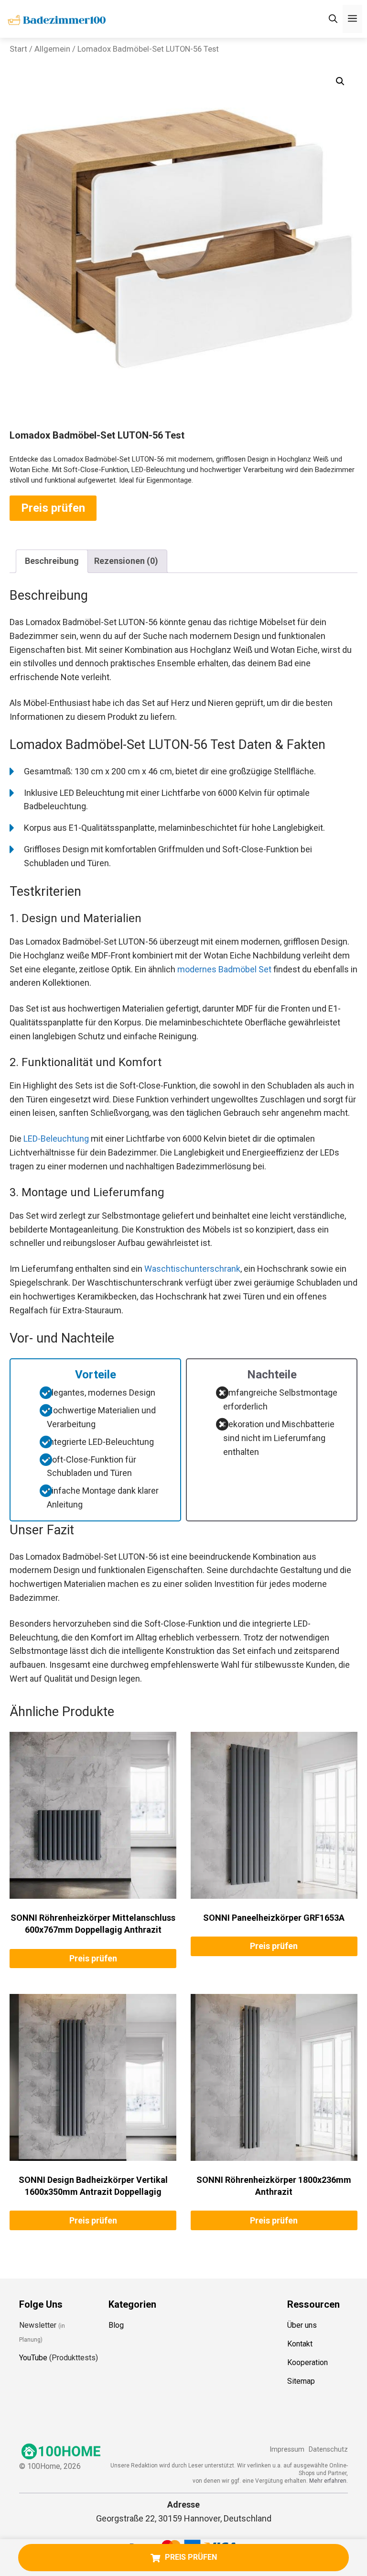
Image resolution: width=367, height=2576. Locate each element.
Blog (116, 2325)
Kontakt (300, 2344)
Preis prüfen (53, 508)
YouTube (33, 2358)
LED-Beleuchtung (56, 1139)
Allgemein (52, 49)
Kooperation (308, 2362)
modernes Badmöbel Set (224, 969)
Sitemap (301, 2381)
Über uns (302, 2325)
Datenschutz (328, 2449)
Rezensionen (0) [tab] (126, 561)
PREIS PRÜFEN (191, 2557)
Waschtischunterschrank (192, 1269)
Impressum (287, 2449)
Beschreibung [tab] (52, 561)
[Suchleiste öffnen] (333, 19)
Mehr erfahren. (329, 2481)
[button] (340, 81)
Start (18, 49)
